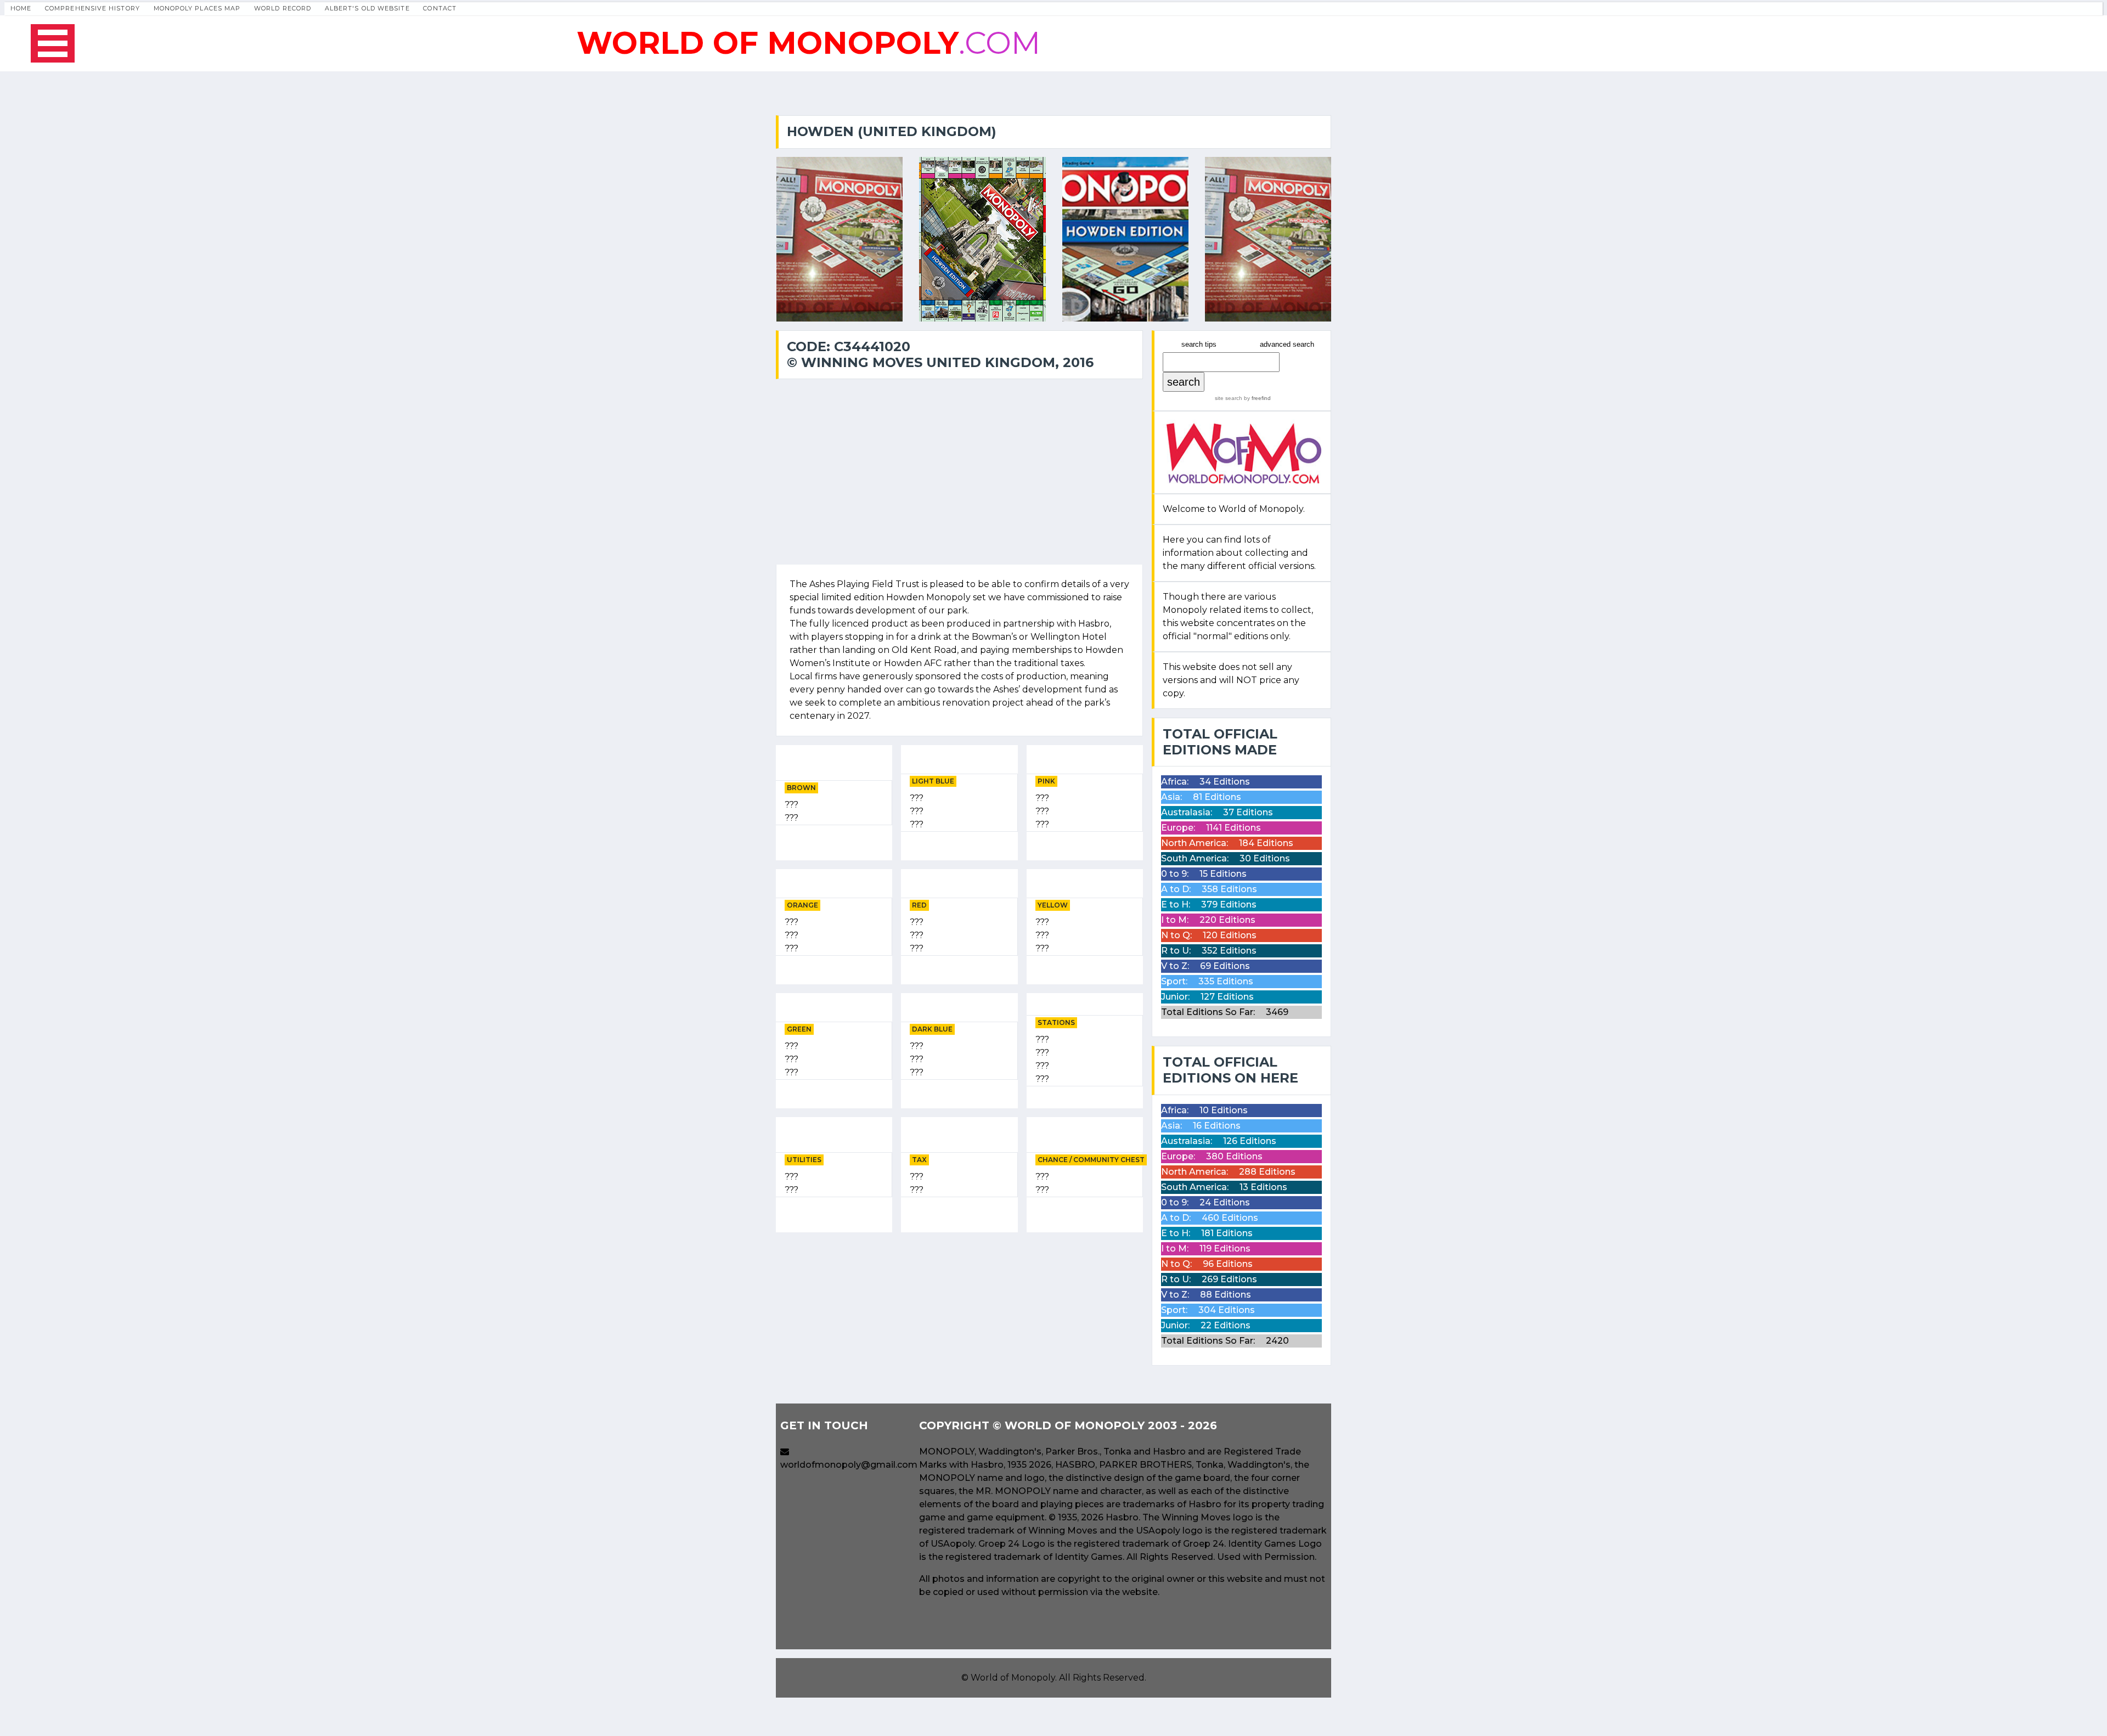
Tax (919, 1160)
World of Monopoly (1013, 1678)
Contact (440, 8)
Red (919, 905)
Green (799, 1029)
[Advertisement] (959, 1318)
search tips (1199, 344)
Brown (801, 788)
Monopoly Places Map (197, 8)
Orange (802, 905)
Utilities (804, 1160)
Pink (1046, 781)
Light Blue (933, 781)
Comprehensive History (92, 8)
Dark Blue (932, 1029)
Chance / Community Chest (1091, 1160)
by (1257, 398)
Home (21, 8)
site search (1229, 398)
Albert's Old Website (367, 8)
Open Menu (53, 43)
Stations (1056, 1022)
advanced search (1287, 344)
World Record (283, 8)
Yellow (1053, 905)
